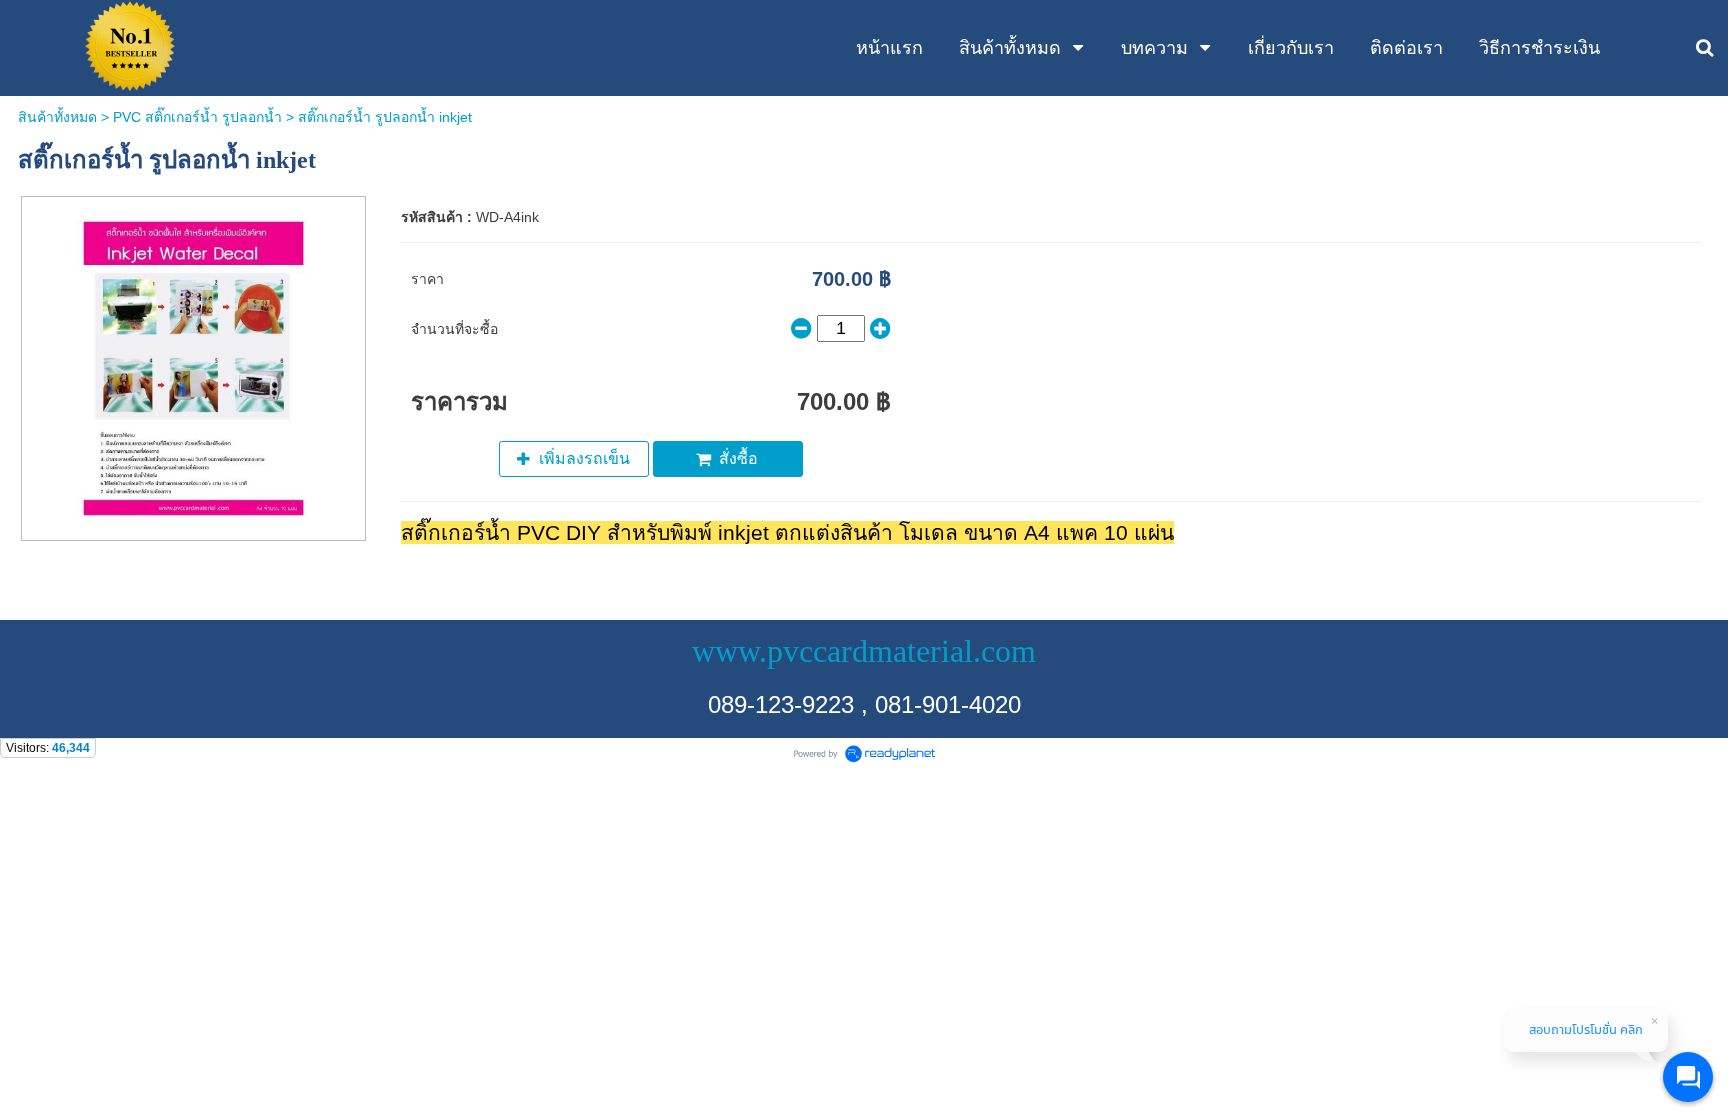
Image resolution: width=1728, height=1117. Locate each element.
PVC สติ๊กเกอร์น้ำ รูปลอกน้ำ (197, 117)
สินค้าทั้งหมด (57, 117)
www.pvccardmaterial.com (864, 651)
